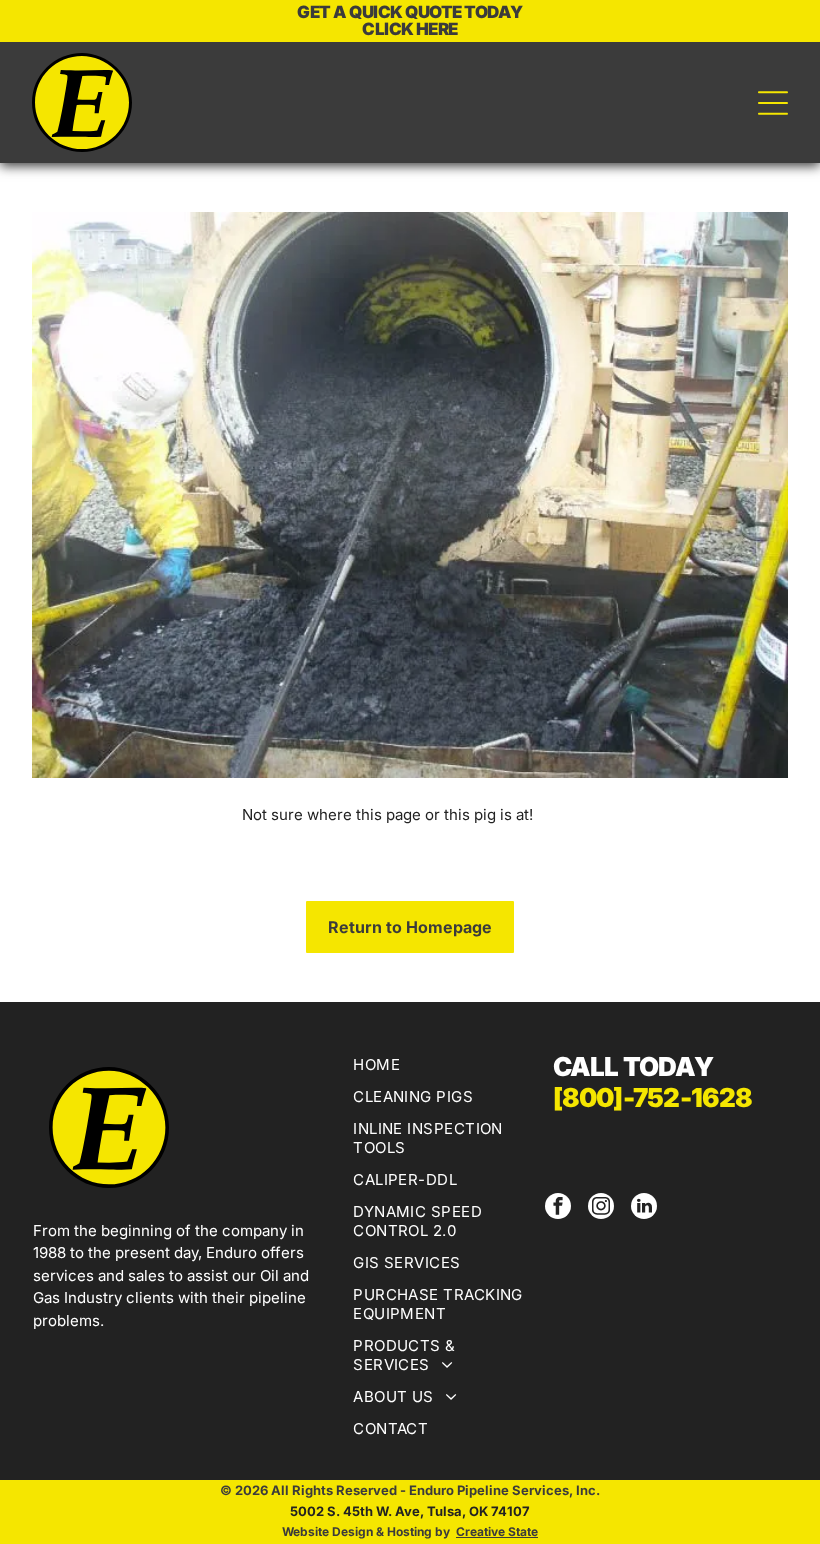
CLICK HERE (410, 29)
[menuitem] (441, 1067)
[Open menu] (773, 103)
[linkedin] (644, 1208)
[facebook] (558, 1208)
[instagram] (601, 1208)
